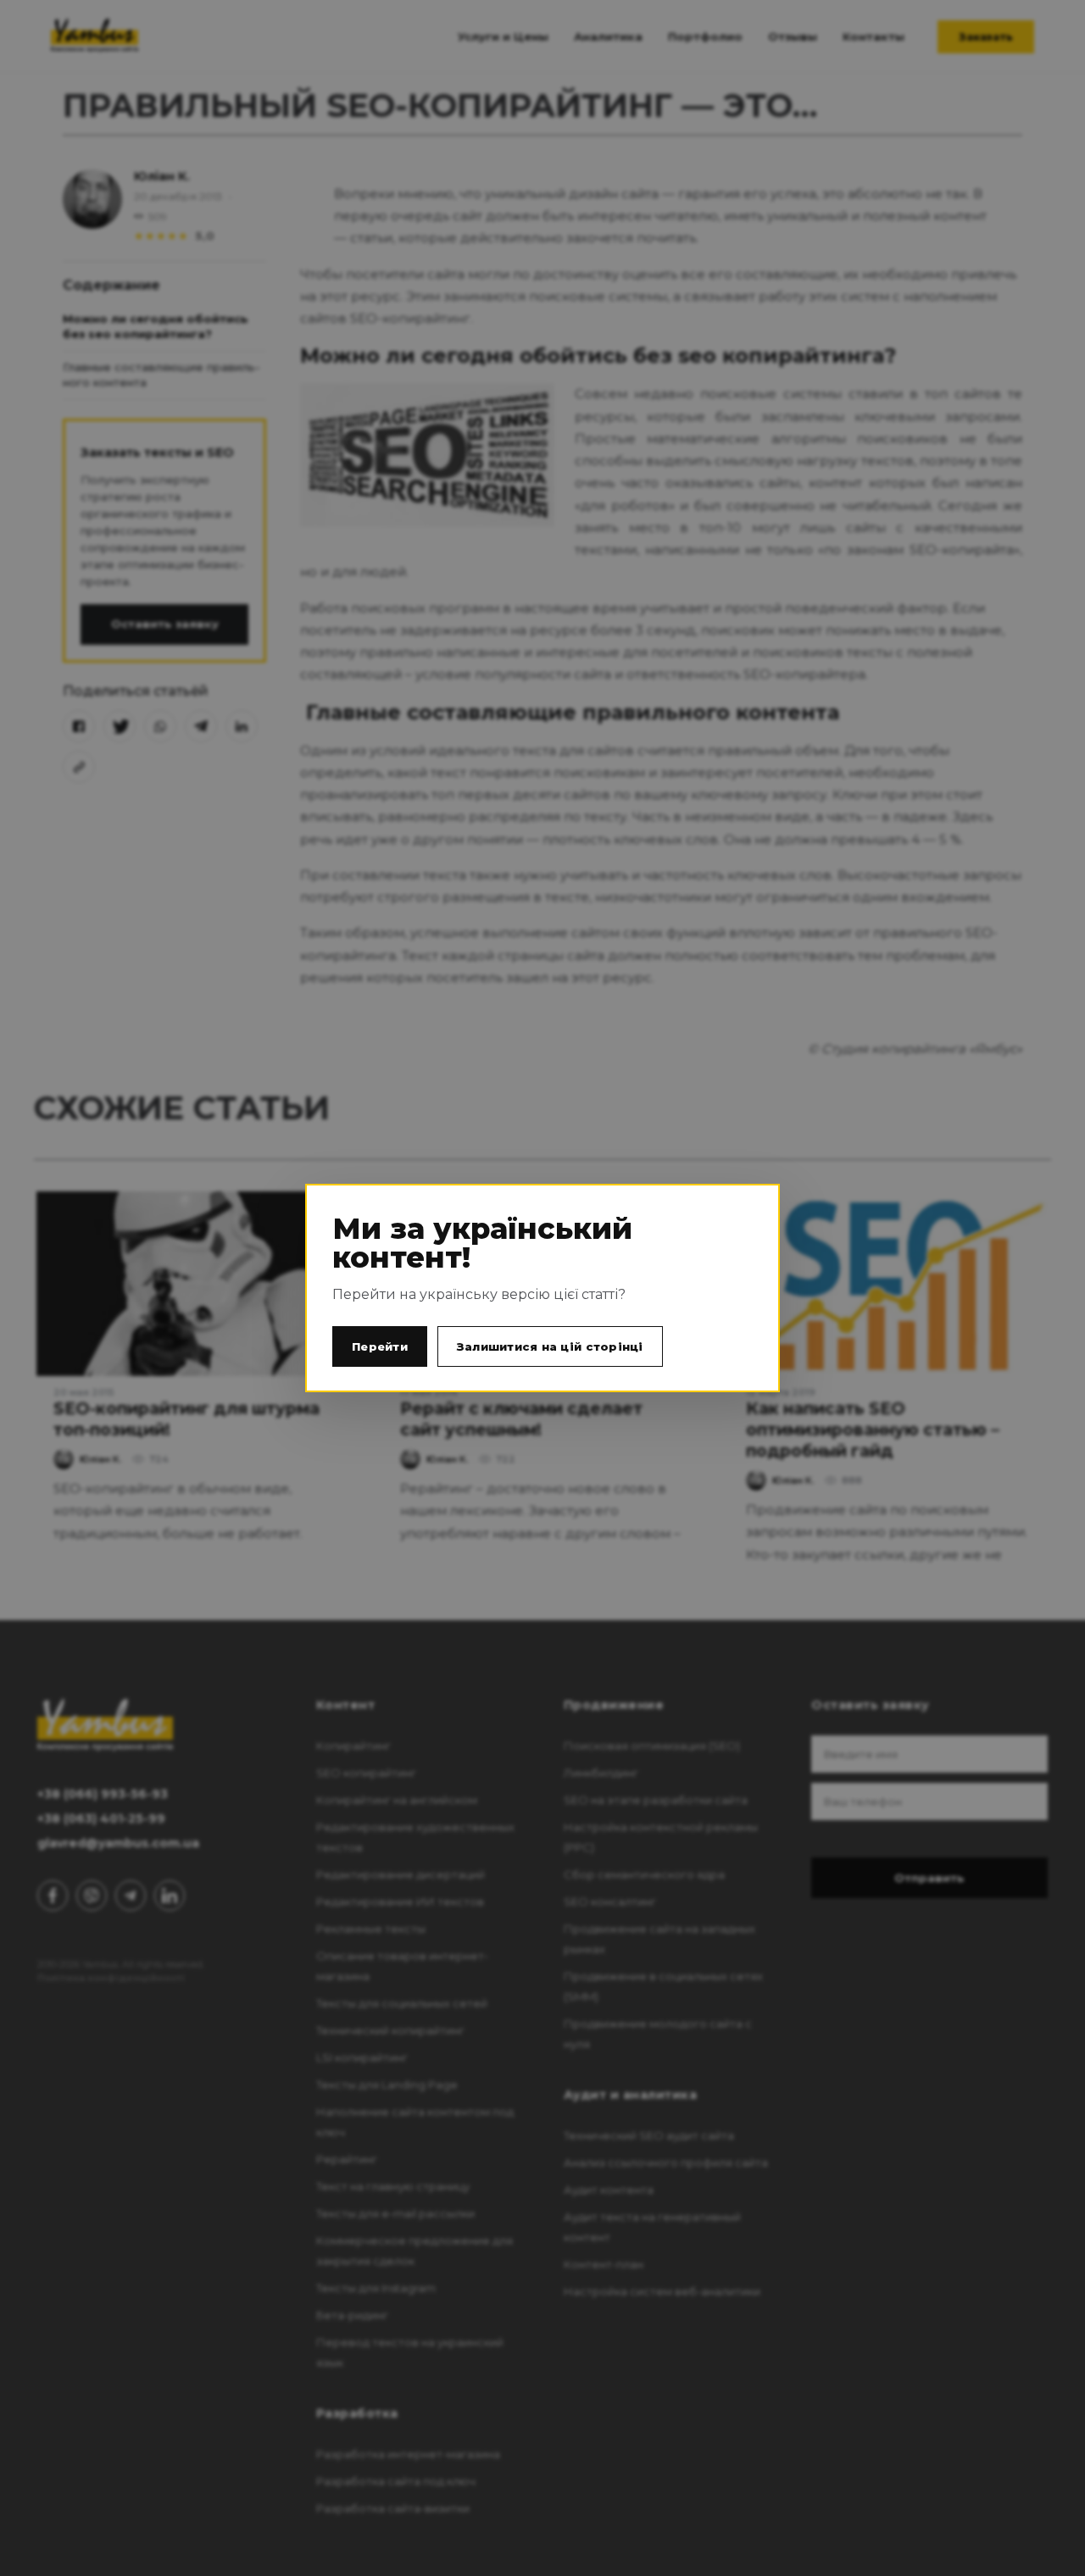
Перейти (380, 1346)
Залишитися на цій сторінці (550, 1346)
